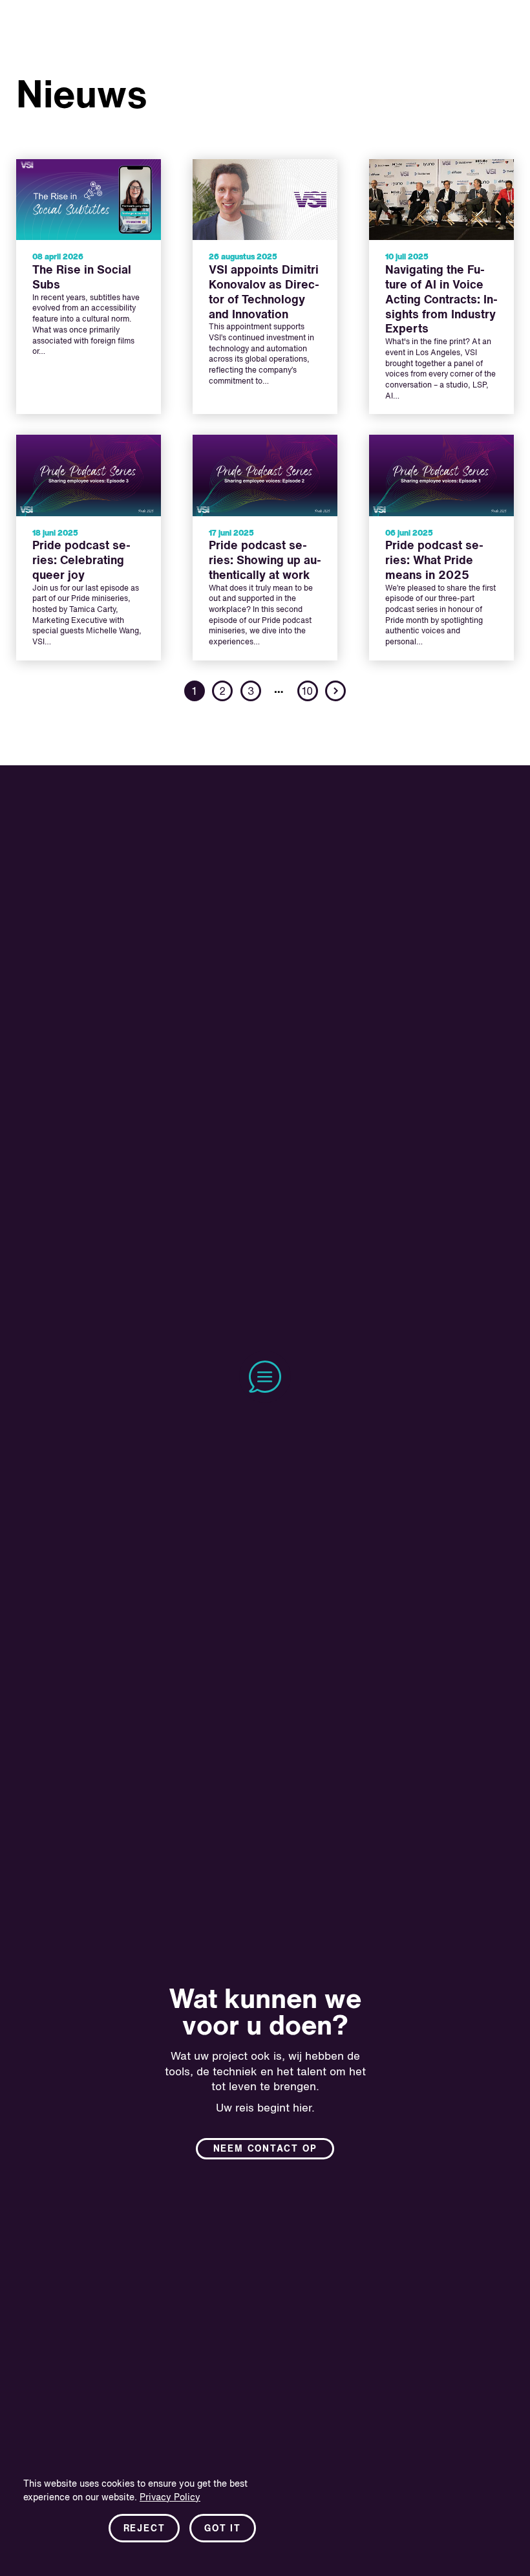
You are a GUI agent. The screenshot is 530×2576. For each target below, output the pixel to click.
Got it (223, 2529)
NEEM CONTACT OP (265, 2149)
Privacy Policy (170, 2498)
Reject (144, 2529)
